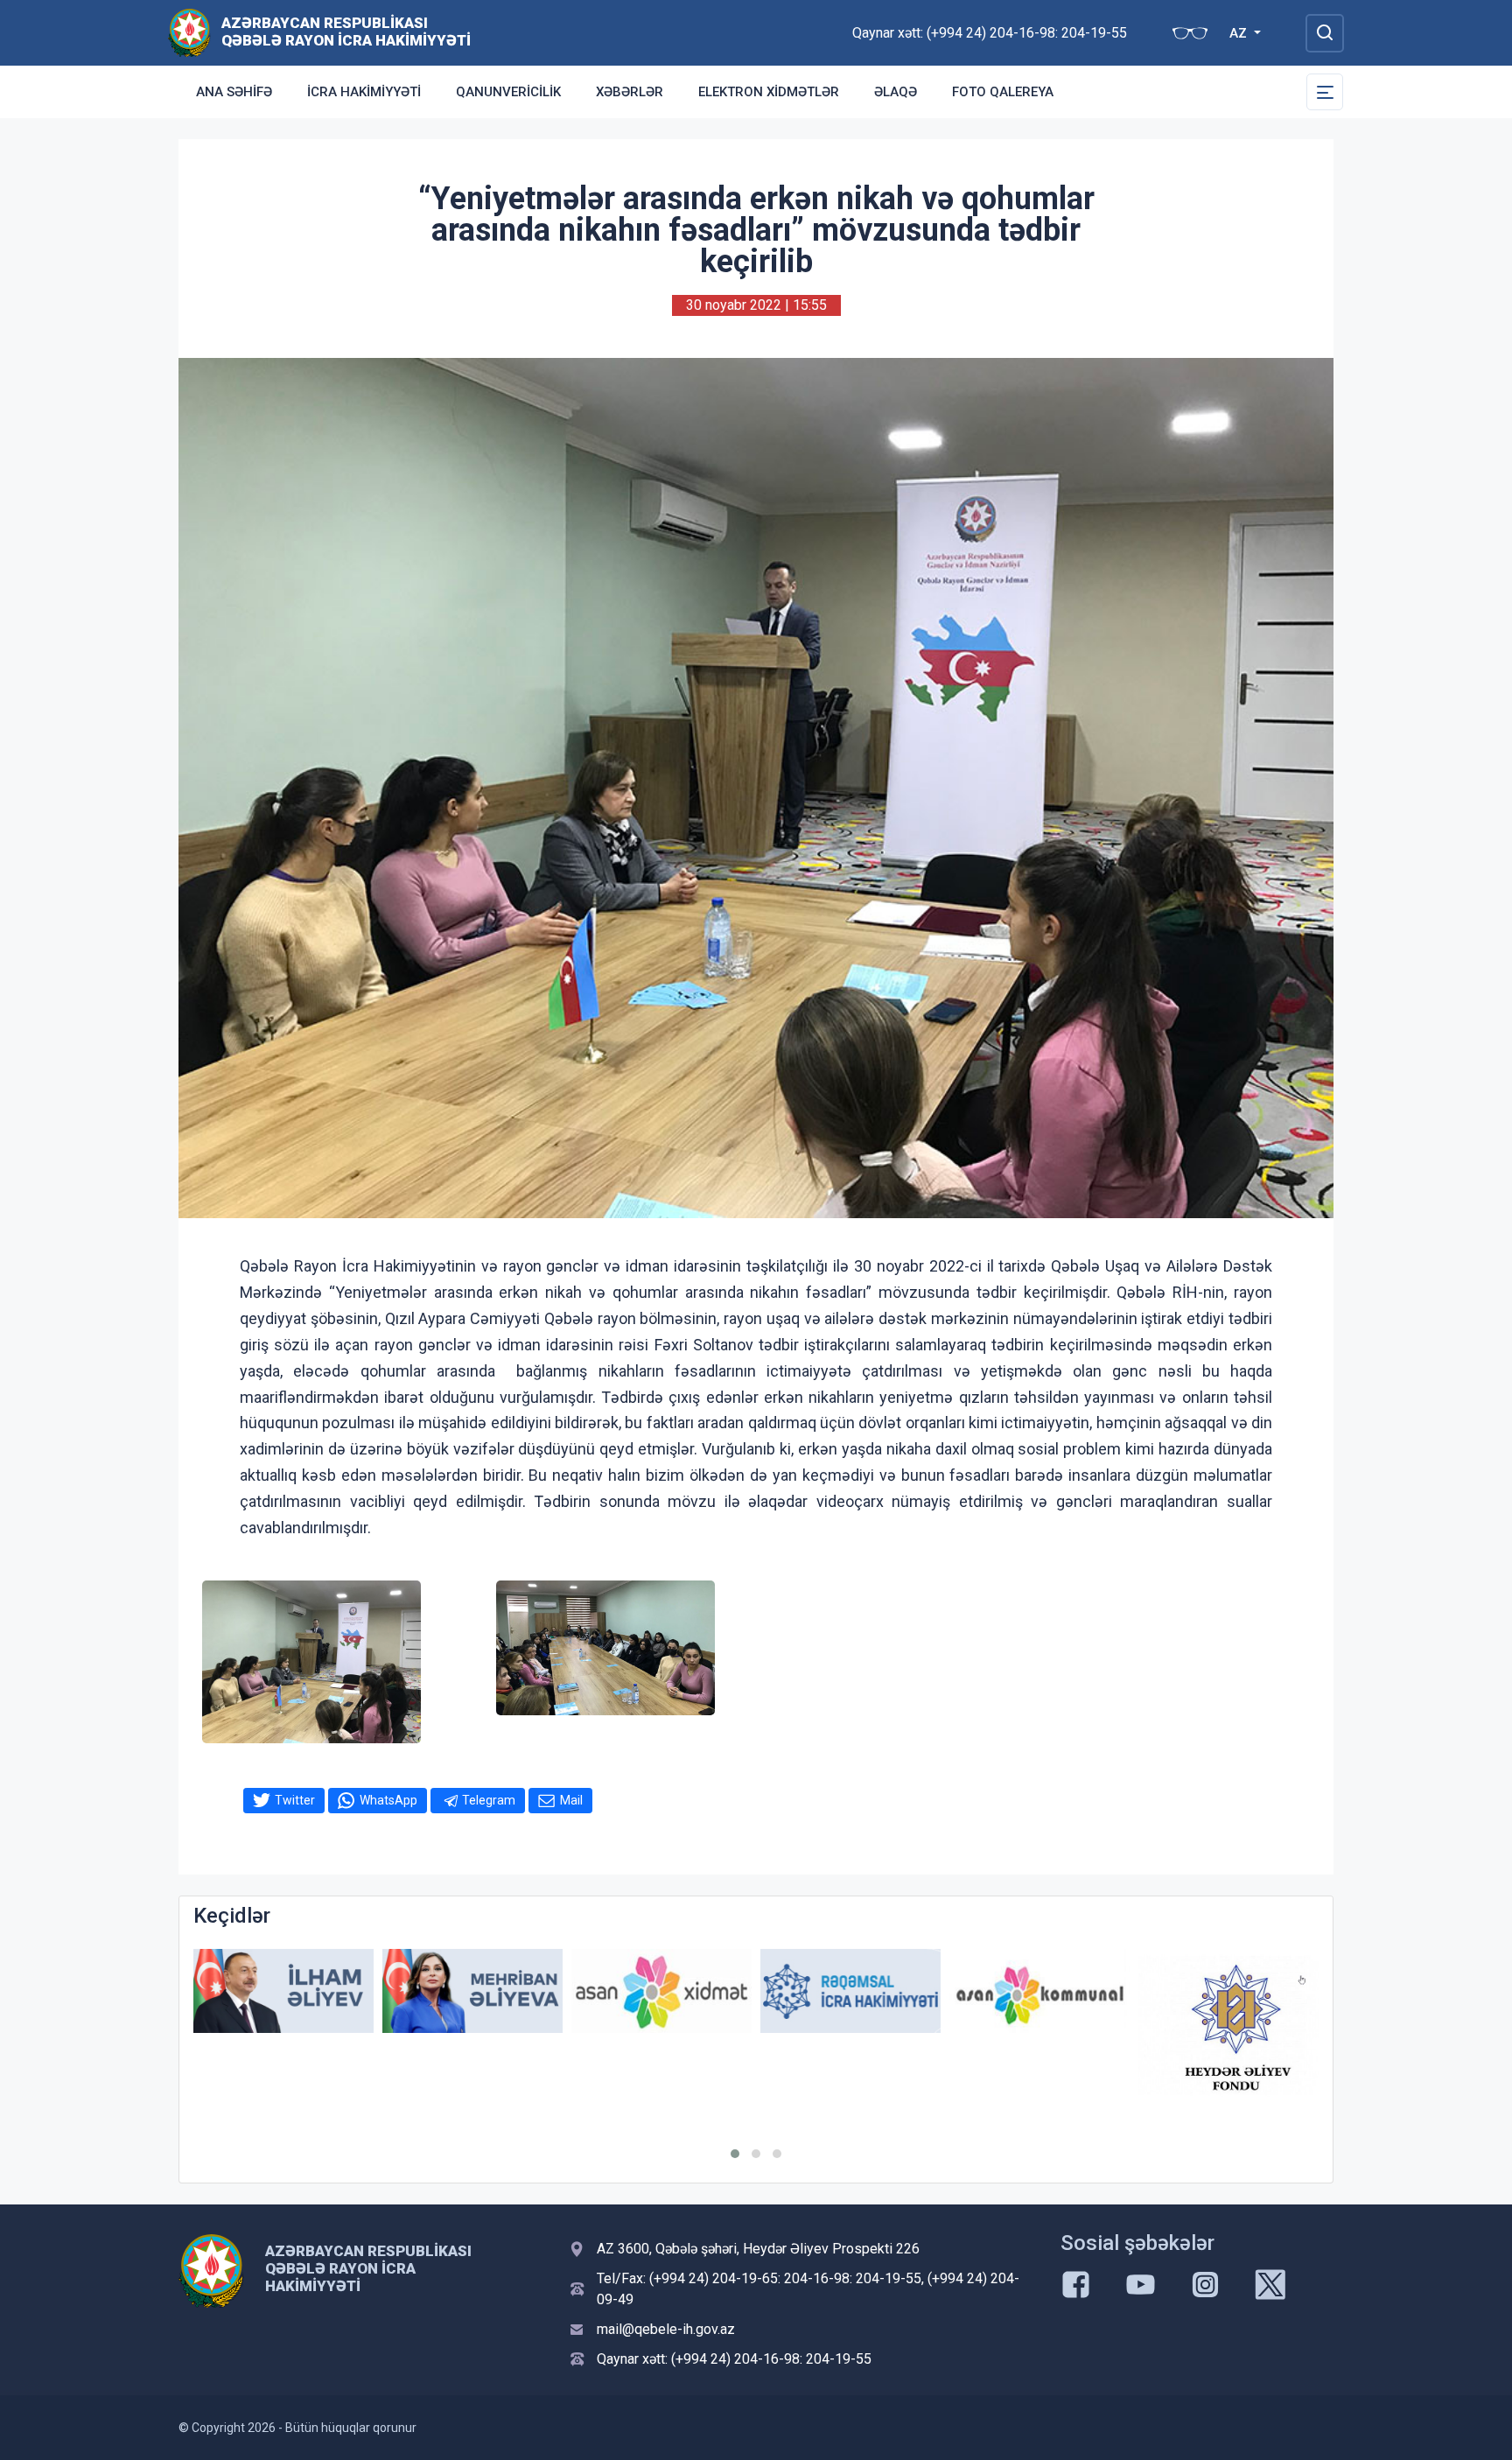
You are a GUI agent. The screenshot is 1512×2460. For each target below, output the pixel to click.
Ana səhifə (234, 92)
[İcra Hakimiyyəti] (189, 32)
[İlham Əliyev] (283, 1991)
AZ (1240, 33)
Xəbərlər (630, 92)
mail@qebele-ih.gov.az (666, 2329)
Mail (571, 1800)
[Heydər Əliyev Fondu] (1228, 2025)
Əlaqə (896, 92)
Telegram (489, 1800)
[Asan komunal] (1039, 1991)
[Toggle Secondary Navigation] (1325, 92)
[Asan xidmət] (661, 1991)
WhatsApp (388, 1800)
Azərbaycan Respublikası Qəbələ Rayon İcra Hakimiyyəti (346, 32)
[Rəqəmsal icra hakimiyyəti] (850, 1991)
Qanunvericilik (508, 92)
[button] (735, 2154)
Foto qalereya (1003, 92)
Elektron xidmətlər (769, 92)
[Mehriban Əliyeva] (472, 1991)
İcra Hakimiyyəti (364, 92)
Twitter (295, 1800)
